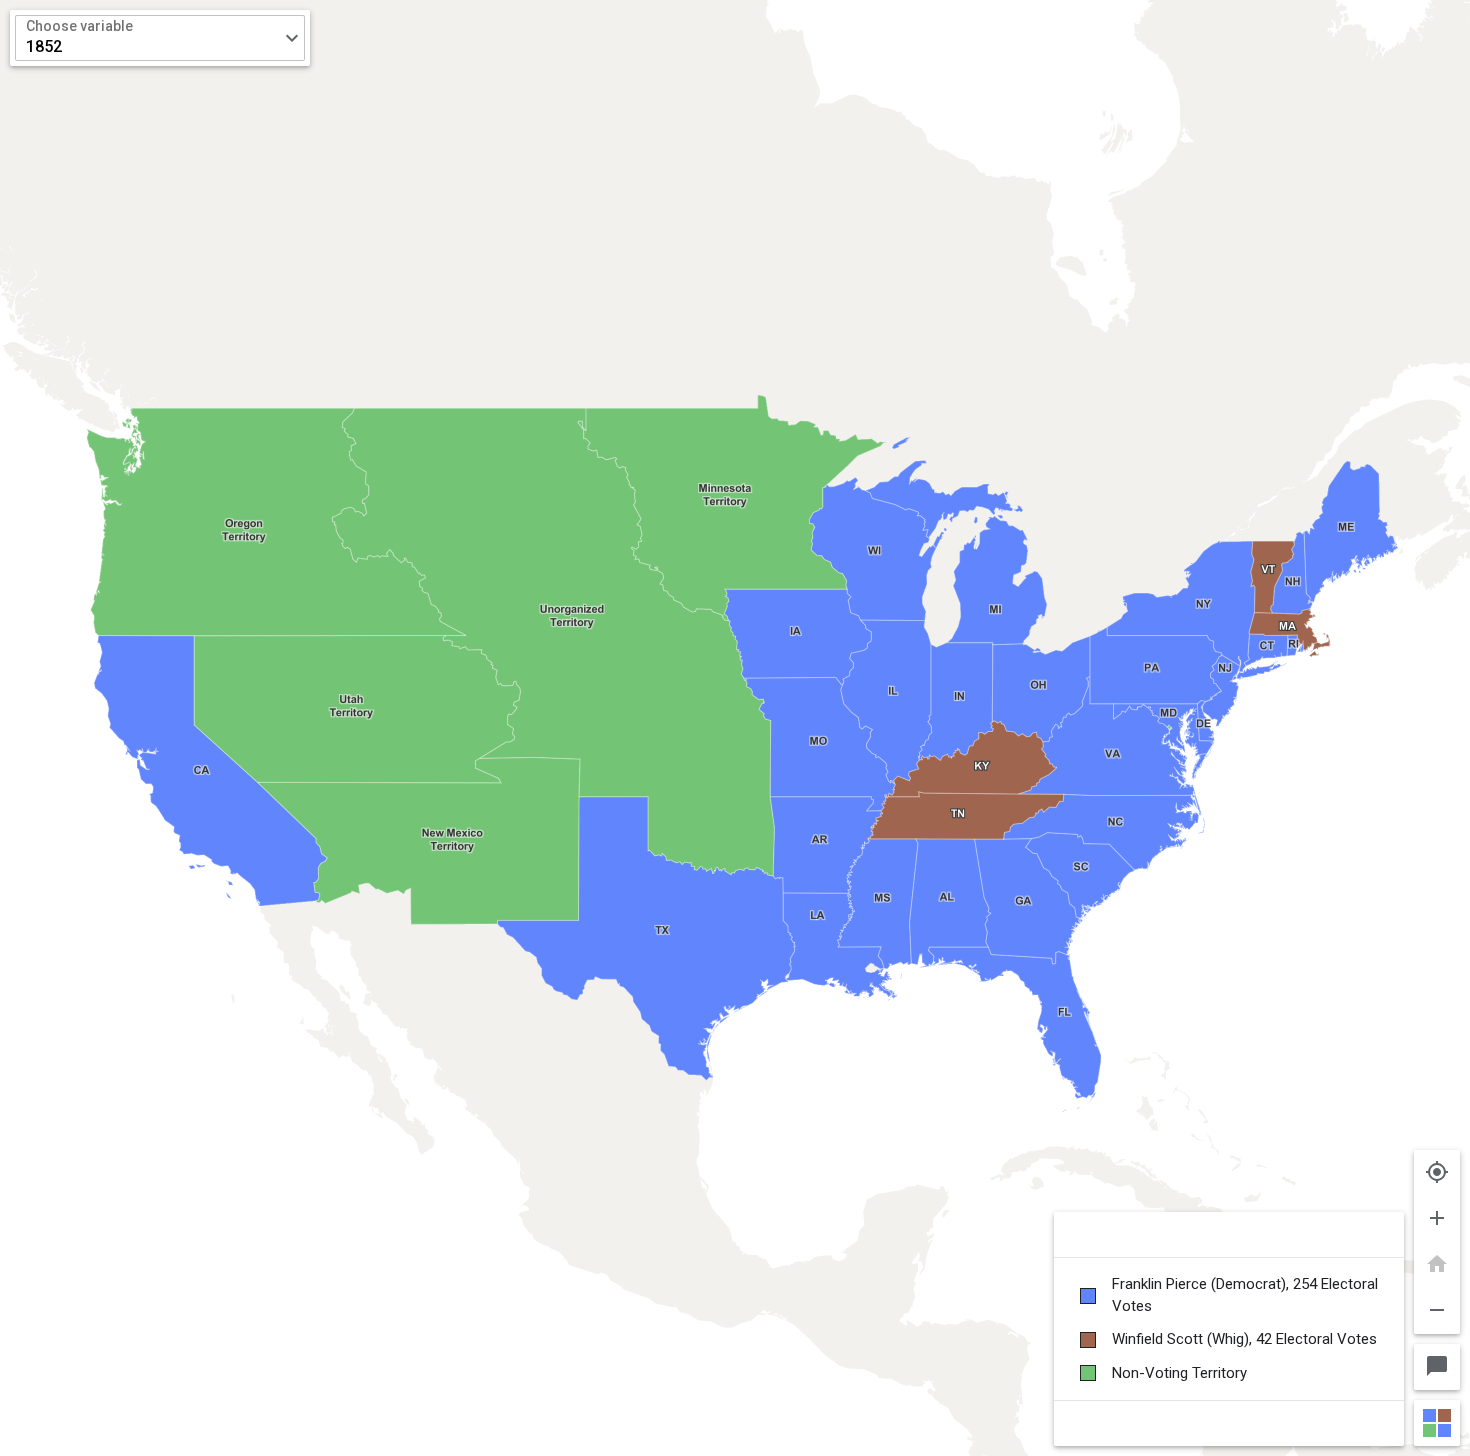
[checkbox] (1229, 1295)
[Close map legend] (1437, 1423)
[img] (735, 728)
